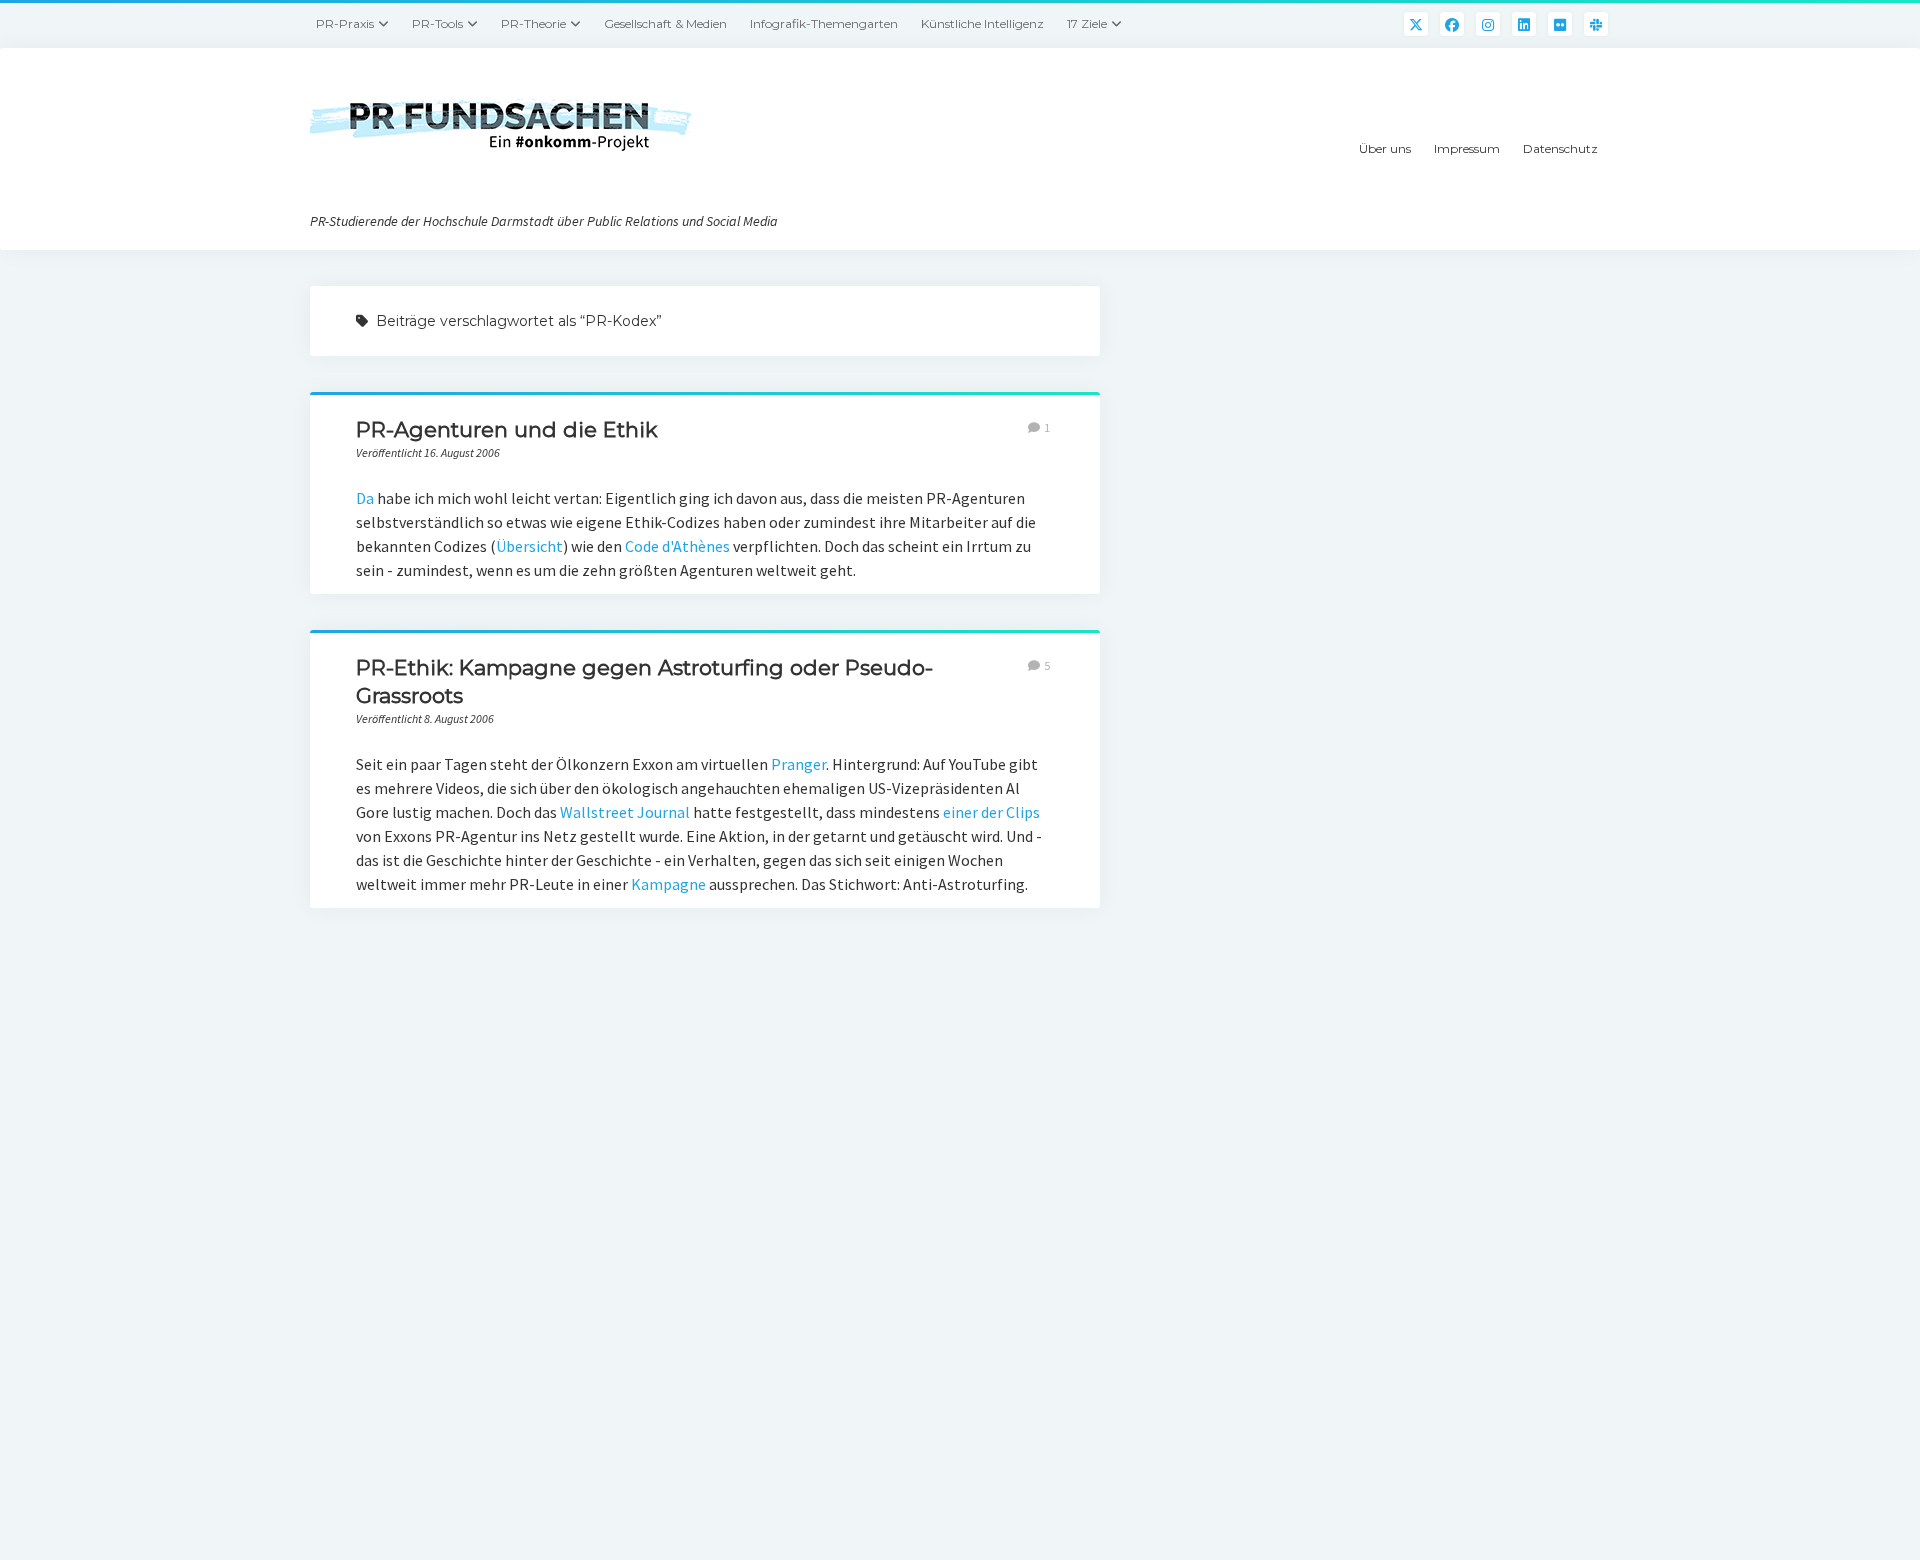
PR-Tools (437, 23)
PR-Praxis (345, 23)
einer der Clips (991, 812)
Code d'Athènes (679, 546)
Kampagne (668, 884)
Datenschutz (1560, 148)
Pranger (798, 764)
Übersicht (529, 546)
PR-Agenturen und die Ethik (507, 429)
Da (365, 498)
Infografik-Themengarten (824, 23)
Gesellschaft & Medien (665, 23)
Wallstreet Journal (625, 812)
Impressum (1467, 148)
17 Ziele (1087, 23)
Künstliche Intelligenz (982, 23)
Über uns (1385, 148)
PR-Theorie (533, 23)
